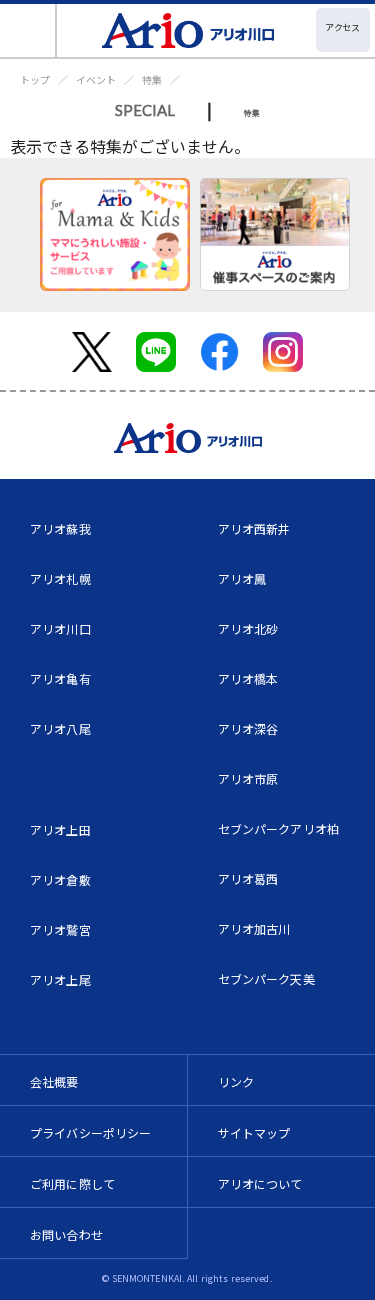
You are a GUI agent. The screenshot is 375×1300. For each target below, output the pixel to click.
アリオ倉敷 (60, 879)
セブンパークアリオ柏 (279, 828)
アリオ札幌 (60, 578)
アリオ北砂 (248, 628)
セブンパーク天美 (266, 978)
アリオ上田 (60, 829)
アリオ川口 (60, 628)
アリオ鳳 (242, 578)
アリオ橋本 (248, 678)
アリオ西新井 (254, 528)
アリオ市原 (248, 778)
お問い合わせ (66, 1234)
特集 (152, 79)
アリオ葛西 (248, 878)
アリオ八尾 (60, 728)
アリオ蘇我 (60, 528)
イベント (96, 79)
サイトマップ (254, 1132)
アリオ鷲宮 (60, 929)
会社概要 (54, 1081)
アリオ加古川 (254, 928)
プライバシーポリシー (91, 1132)
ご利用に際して (72, 1183)
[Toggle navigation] (28, 30)
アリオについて (260, 1183)
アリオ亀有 (60, 678)
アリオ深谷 (248, 728)
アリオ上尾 (60, 979)
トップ (35, 79)
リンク (236, 1081)
